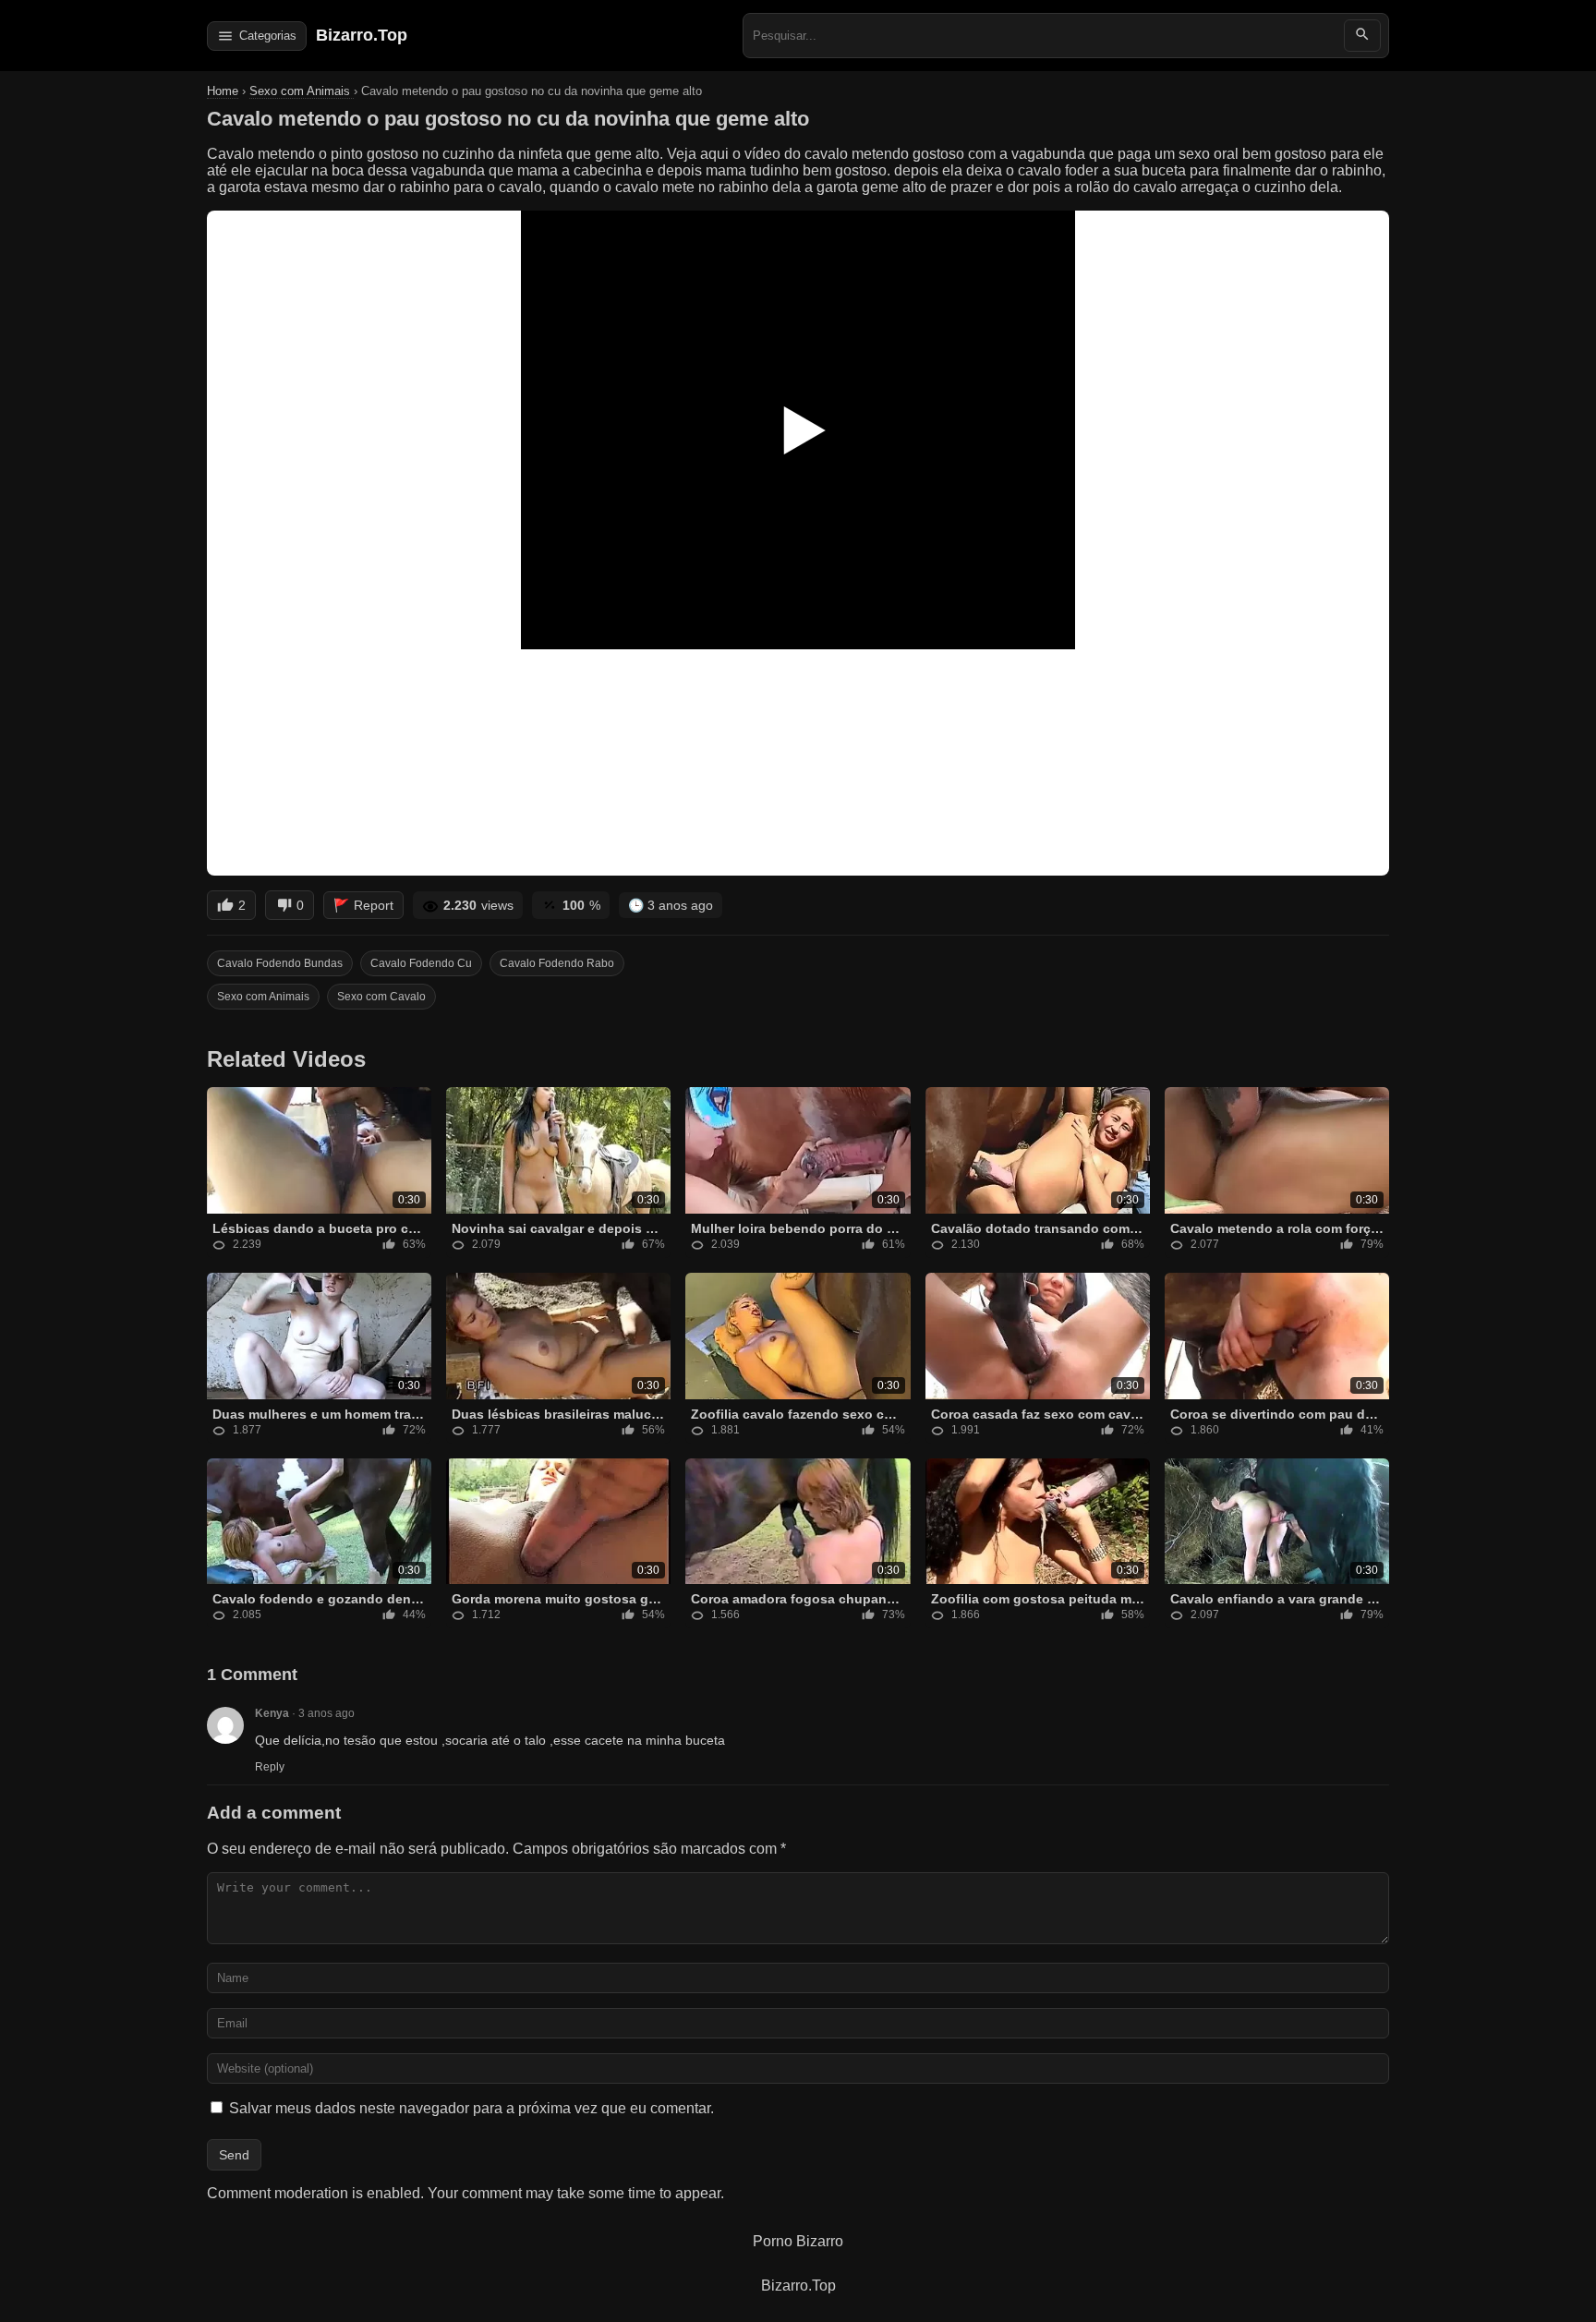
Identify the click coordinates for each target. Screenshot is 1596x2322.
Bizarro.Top (362, 35)
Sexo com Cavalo (381, 997)
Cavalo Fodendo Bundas (280, 963)
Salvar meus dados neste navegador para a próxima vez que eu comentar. (472, 2108)
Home (223, 91)
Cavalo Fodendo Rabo (557, 963)
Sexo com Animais (302, 91)
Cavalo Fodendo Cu (421, 963)
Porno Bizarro (798, 2241)
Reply (270, 1767)
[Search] (1362, 36)
